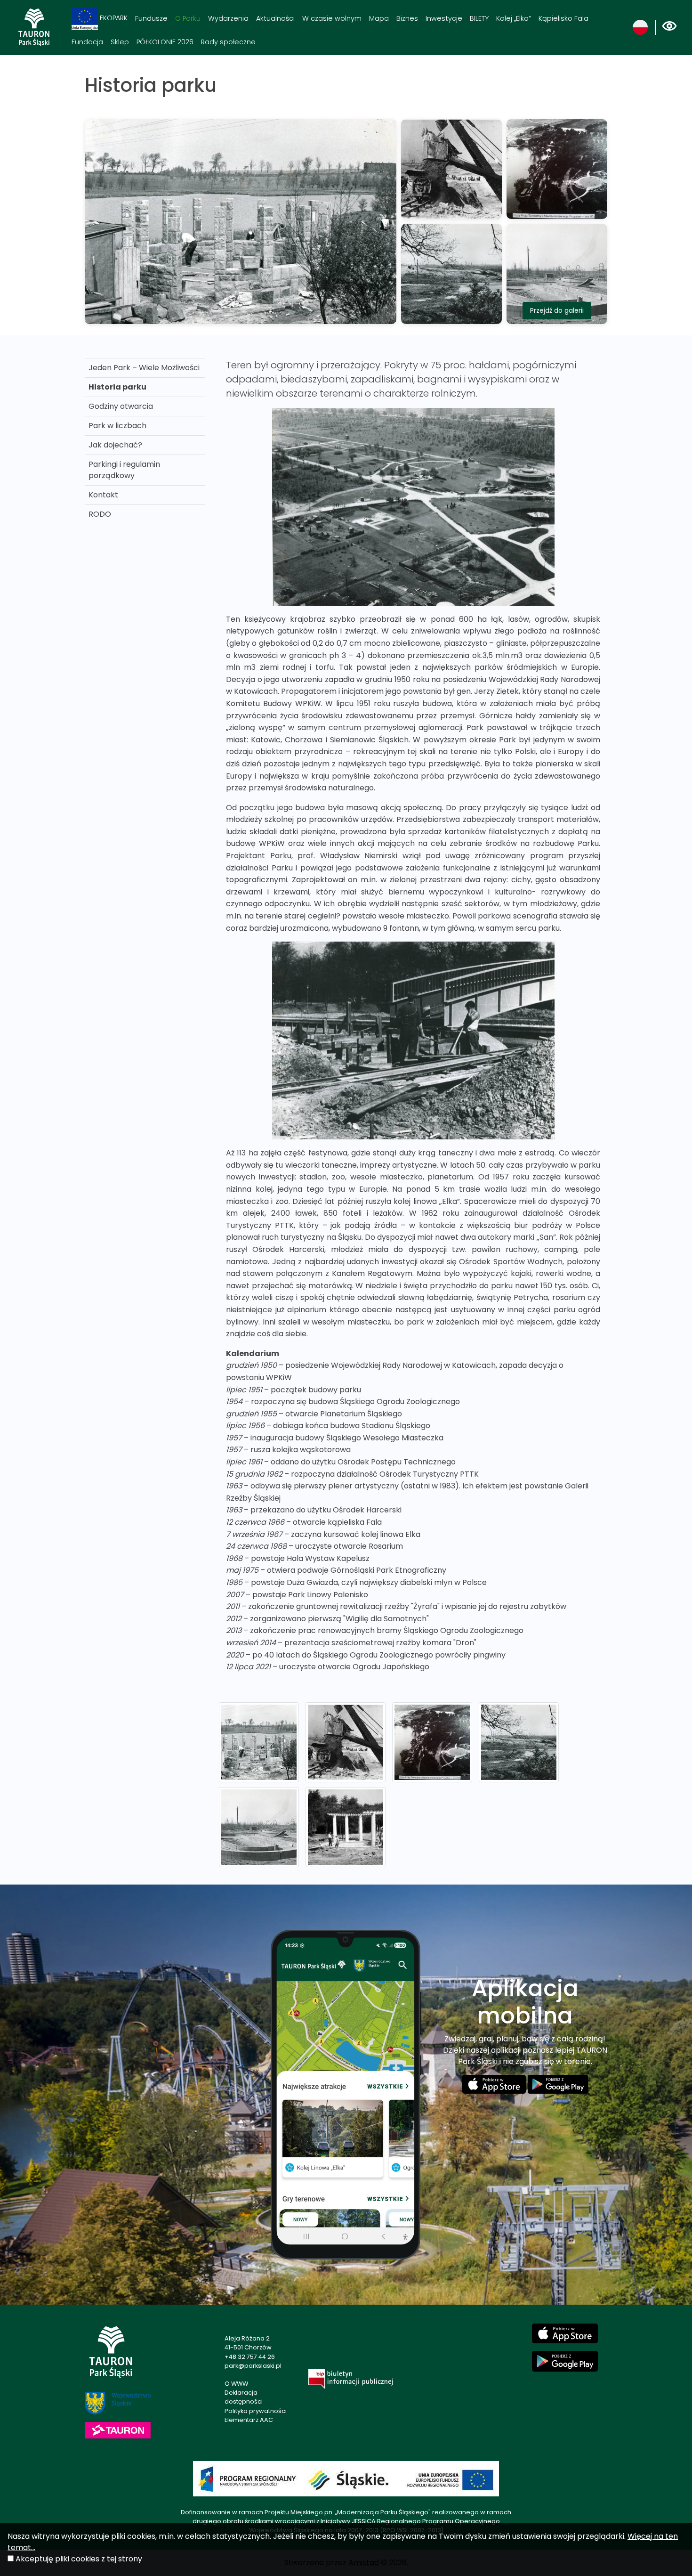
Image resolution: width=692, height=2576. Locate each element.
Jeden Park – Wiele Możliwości (144, 368)
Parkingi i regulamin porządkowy (124, 470)
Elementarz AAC (249, 2420)
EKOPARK (113, 18)
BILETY (479, 18)
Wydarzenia (228, 18)
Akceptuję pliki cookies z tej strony (79, 2559)
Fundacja (87, 42)
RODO (100, 514)
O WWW (236, 2384)
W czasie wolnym (332, 18)
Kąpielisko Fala (563, 18)
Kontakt (103, 495)
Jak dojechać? (115, 445)
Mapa (379, 18)
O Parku (188, 18)
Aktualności (275, 18)
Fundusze (151, 18)
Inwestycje (444, 18)
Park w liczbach (117, 426)
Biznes (407, 18)
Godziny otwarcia (121, 406)
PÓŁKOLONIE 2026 (165, 42)
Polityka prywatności (256, 2411)
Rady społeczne (228, 42)
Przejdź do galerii (557, 310)
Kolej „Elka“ (514, 18)
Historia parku (117, 387)
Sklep (120, 42)
